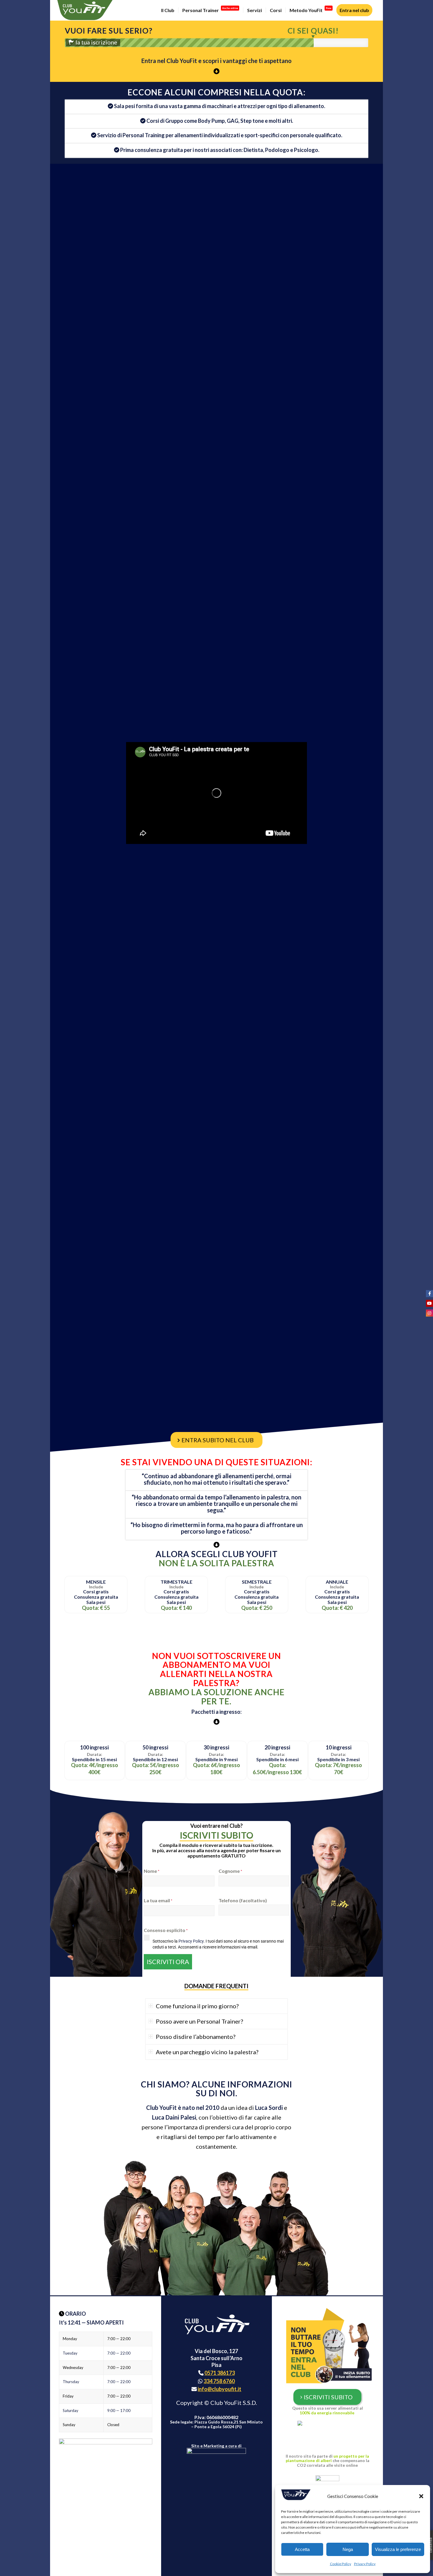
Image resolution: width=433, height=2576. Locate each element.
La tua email (158, 1900)
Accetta (302, 2549)
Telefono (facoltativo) (243, 1900)
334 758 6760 (219, 2381)
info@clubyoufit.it (219, 2389)
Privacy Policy (365, 2564)
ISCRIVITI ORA (168, 1962)
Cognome (230, 1871)
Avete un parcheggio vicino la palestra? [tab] (207, 2052)
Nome (152, 1871)
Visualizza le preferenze (398, 2549)
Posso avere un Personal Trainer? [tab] (199, 2021)
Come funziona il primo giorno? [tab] (197, 2006)
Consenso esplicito (166, 1930)
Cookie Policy (341, 2564)
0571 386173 (220, 2373)
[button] (421, 2496)
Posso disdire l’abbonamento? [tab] (196, 2037)
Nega (348, 2549)
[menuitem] (168, 10)
